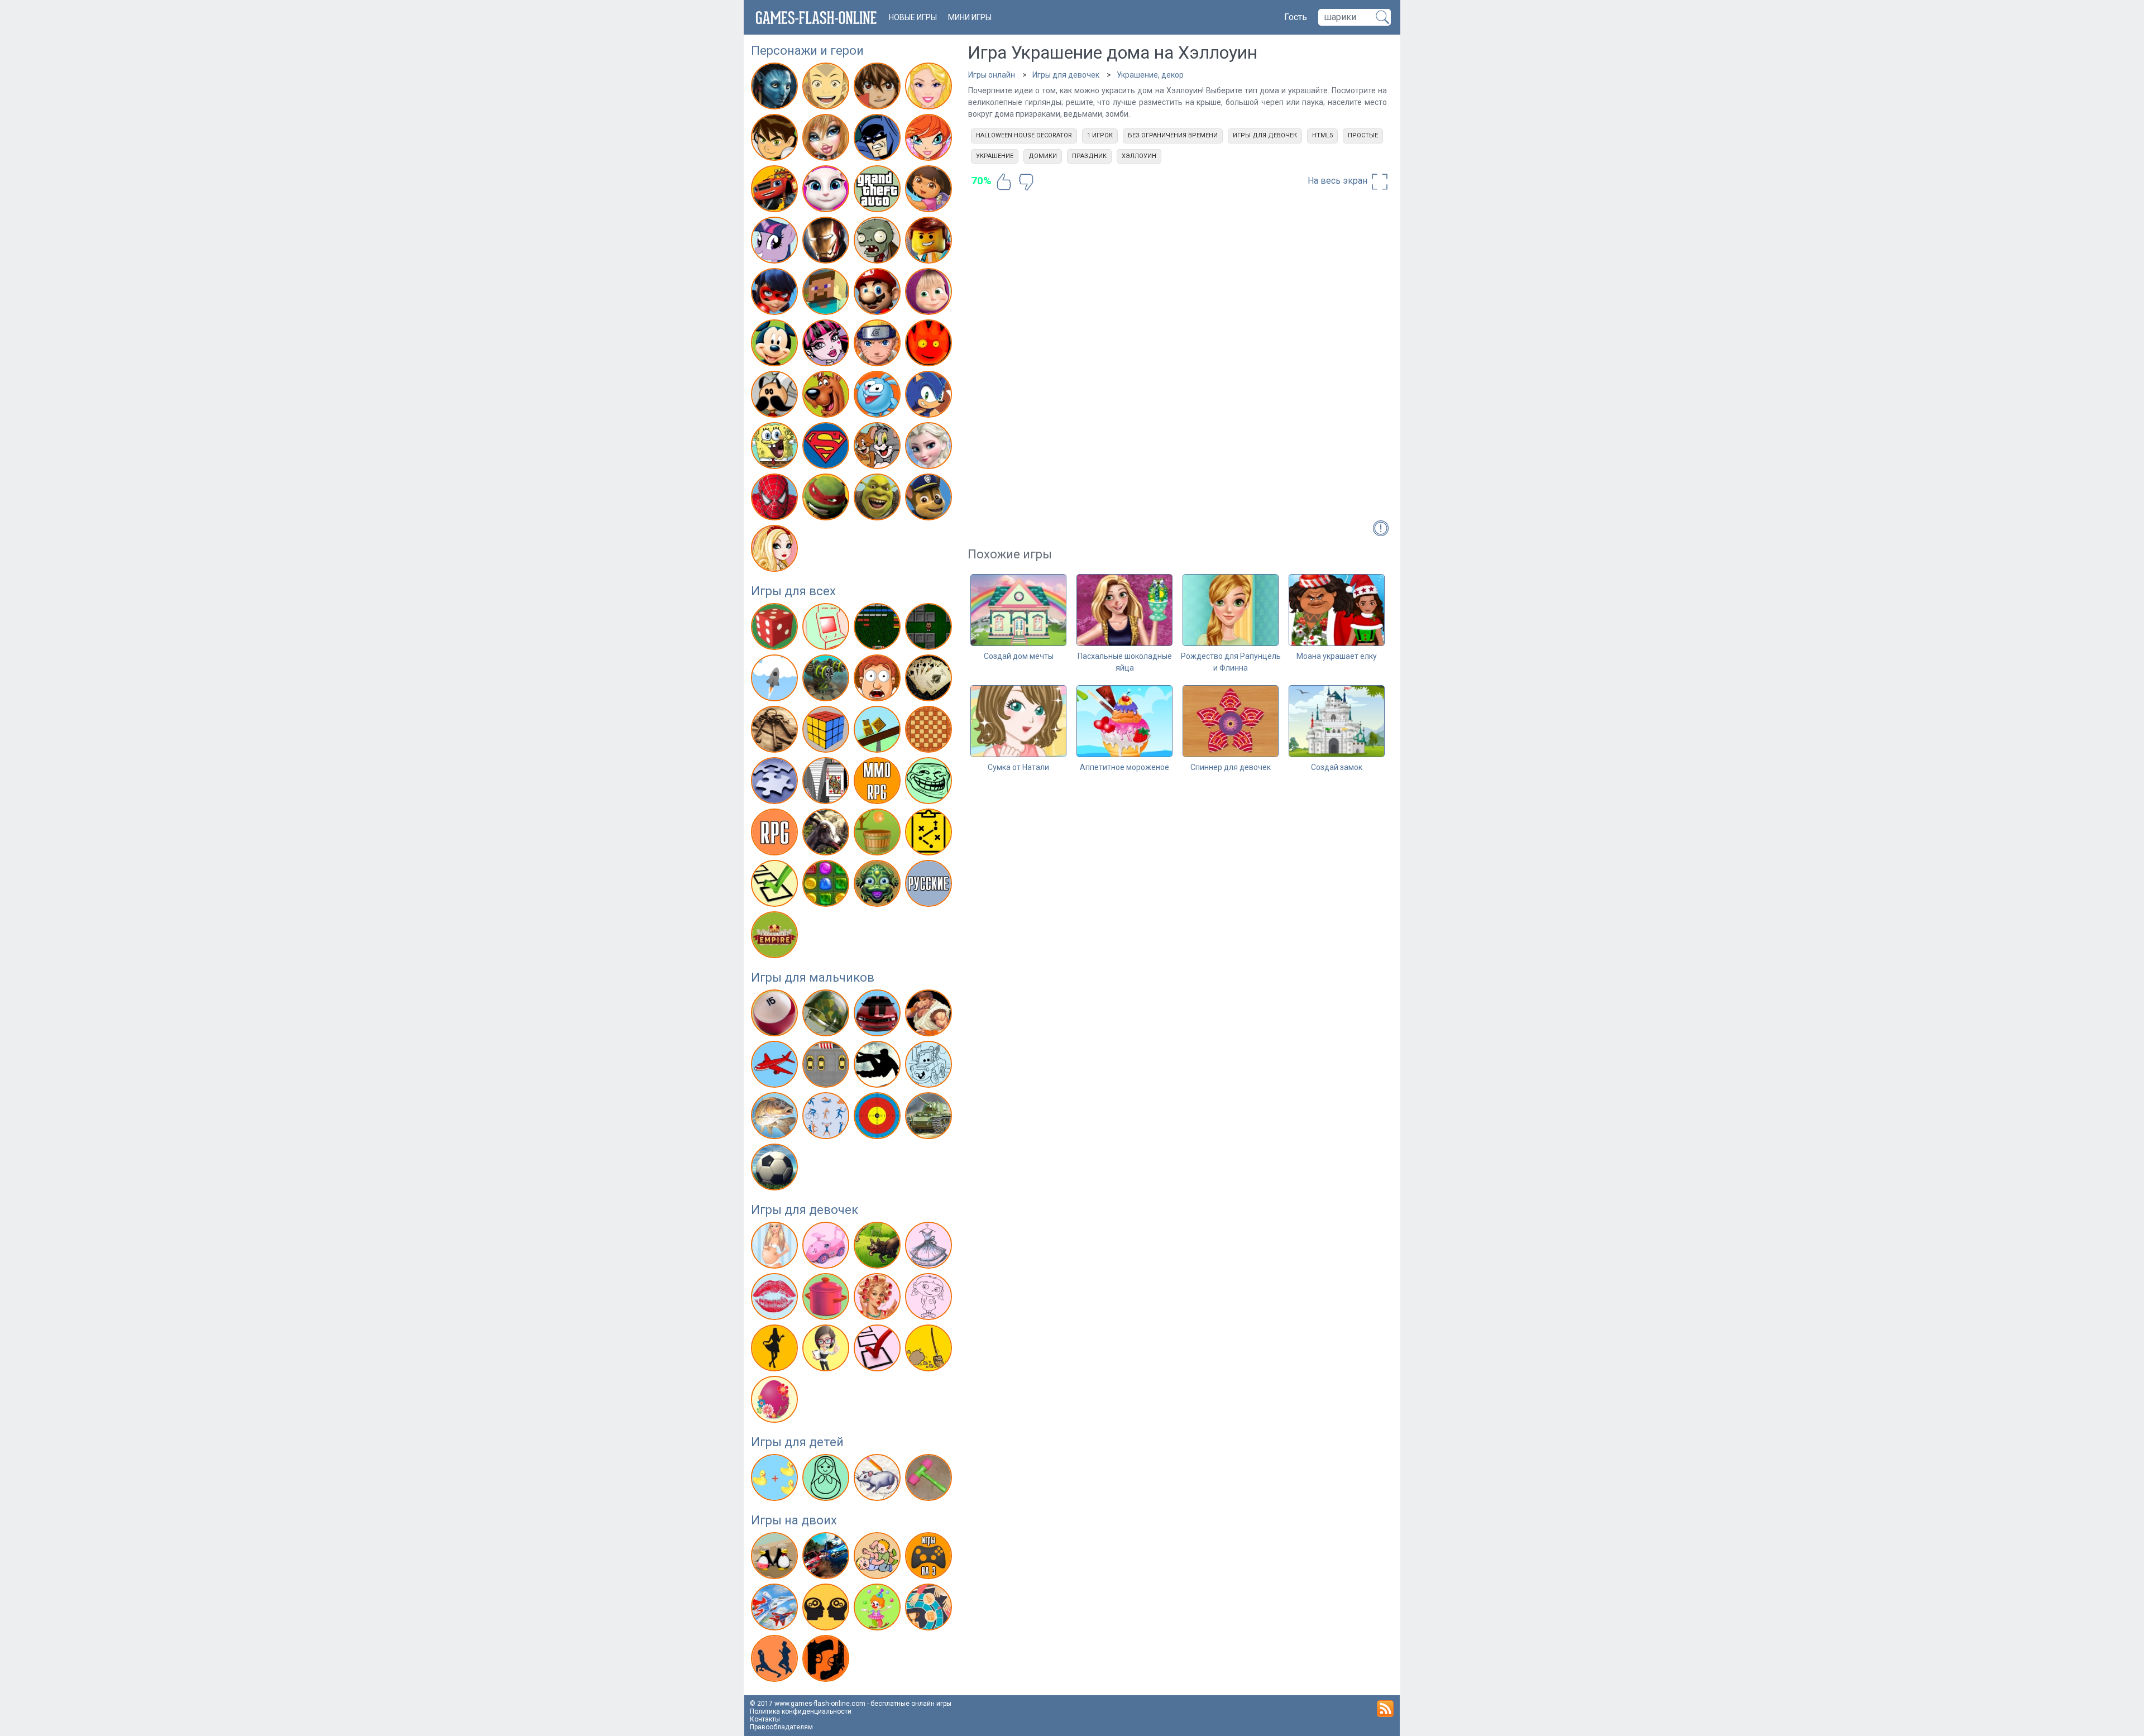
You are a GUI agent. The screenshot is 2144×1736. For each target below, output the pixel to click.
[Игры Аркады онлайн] (827, 629)
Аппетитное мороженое (1124, 767)
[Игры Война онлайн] (827, 1015)
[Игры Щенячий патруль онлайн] (930, 499)
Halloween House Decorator (1024, 135)
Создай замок (1337, 767)
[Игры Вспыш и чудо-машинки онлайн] (776, 191)
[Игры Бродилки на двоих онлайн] (776, 1558)
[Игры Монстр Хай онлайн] (827, 345)
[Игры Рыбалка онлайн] (776, 1118)
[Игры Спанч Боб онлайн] (776, 448)
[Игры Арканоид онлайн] (879, 629)
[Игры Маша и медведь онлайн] (930, 294)
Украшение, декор (1150, 75)
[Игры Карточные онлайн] (930, 680)
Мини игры (970, 17)
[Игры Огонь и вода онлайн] (930, 345)
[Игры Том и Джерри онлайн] (879, 448)
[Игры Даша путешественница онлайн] (930, 191)
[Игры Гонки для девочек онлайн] (827, 1247)
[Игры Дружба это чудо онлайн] (776, 242)
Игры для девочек (805, 1210)
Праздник (1089, 156)
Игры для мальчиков (813, 977)
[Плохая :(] (1026, 182)
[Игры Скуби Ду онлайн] (827, 396)
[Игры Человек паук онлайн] (776, 499)
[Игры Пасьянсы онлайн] (827, 783)
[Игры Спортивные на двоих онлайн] (776, 1661)
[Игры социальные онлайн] (776, 937)
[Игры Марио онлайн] (879, 294)
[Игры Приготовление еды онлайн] (827, 1299)
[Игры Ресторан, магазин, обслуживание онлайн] (776, 1350)
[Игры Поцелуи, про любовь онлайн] (776, 1299)
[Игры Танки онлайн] (930, 1118)
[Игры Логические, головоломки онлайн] (827, 731)
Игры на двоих (794, 1520)
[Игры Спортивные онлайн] (827, 1118)
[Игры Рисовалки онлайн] (879, 1480)
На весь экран (1339, 181)
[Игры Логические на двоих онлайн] (827, 1609)
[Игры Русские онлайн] (930, 886)
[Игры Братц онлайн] (827, 140)
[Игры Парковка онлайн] (827, 1067)
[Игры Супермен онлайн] (827, 448)
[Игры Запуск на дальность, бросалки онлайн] (776, 680)
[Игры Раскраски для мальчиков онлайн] (930, 1067)
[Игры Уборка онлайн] (930, 1350)
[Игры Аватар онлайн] (776, 88)
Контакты (765, 1719)
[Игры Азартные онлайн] (776, 629)
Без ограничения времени (1173, 135)
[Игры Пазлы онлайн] (776, 783)
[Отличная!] (1004, 182)
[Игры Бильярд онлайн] (776, 1015)
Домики (1043, 156)
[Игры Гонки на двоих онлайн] (827, 1558)
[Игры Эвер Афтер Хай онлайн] (776, 551)
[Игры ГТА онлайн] (879, 191)
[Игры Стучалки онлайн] (930, 1480)
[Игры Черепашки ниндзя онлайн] (827, 499)
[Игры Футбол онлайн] (776, 1169)
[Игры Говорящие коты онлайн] (827, 191)
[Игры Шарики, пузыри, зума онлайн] (879, 886)
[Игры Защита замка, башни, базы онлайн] (827, 680)
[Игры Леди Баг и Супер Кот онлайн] (776, 294)
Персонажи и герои (807, 51)
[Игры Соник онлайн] (930, 396)
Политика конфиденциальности (801, 1711)
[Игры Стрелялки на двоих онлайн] (827, 1661)
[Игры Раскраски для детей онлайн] (827, 1480)
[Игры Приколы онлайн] (930, 783)
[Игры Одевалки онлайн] (930, 1247)
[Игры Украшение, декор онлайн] (776, 1402)
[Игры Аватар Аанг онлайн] (827, 88)
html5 (1322, 135)
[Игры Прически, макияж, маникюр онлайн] (879, 1299)
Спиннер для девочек (1231, 767)
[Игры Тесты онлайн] (776, 886)
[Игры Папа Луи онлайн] (776, 396)
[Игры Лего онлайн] (930, 242)
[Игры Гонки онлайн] (879, 1015)
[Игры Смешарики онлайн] (879, 396)
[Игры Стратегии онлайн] (930, 834)
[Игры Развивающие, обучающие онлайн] (776, 1480)
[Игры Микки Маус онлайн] (776, 345)
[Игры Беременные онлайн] (776, 1247)
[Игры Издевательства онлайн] (879, 680)
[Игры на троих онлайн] (930, 1558)
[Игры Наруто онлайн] (879, 345)
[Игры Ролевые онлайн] (776, 834)
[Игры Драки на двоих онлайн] (879, 1558)
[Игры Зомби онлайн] (879, 242)
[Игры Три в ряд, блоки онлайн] (827, 886)
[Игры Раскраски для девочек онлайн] (930, 1299)
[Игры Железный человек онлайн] (827, 242)
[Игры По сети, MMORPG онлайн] (879, 783)
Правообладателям (781, 1727)
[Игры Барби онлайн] (930, 88)
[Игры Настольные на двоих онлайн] (930, 1609)
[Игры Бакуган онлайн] (879, 88)
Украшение (995, 156)
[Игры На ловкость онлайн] (879, 731)
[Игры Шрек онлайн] (879, 499)
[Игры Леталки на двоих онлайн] (776, 1609)
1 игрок (1100, 135)
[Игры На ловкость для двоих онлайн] (879, 1609)
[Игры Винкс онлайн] (930, 140)
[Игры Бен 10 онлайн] (776, 140)
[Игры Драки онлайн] (930, 1015)
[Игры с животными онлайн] (879, 1247)
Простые (1363, 135)
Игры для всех (793, 591)
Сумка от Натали (1018, 767)
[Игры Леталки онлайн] (776, 1067)
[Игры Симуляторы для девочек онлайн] (827, 1350)
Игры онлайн (992, 75)
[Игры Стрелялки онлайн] (879, 1118)
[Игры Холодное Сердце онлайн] (930, 448)
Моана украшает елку (1337, 656)
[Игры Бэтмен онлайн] (879, 140)
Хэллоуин (1139, 156)
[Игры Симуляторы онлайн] (827, 834)
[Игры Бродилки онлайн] (930, 629)
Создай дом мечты (1019, 656)
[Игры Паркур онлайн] (879, 1067)
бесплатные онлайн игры (911, 1704)
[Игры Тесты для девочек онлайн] (879, 1350)
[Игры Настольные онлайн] (930, 731)
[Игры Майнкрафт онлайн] (827, 294)
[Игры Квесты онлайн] (776, 731)
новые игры (913, 17)
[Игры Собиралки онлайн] (879, 834)
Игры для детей (797, 1442)
